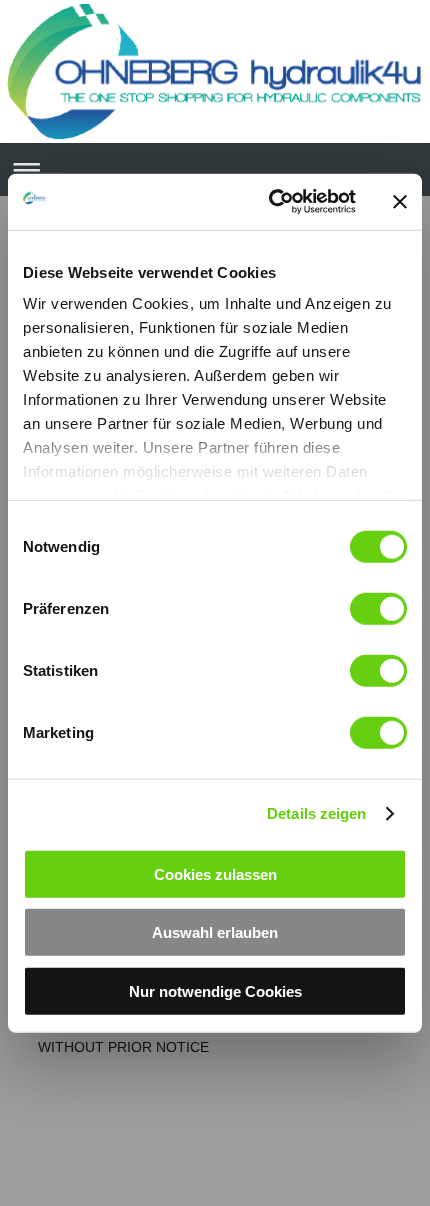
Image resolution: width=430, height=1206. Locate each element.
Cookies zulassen (215, 873)
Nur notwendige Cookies (215, 990)
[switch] (378, 608)
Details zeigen (316, 813)
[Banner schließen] (400, 202)
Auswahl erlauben (215, 932)
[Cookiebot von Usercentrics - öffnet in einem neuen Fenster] (270, 202)
